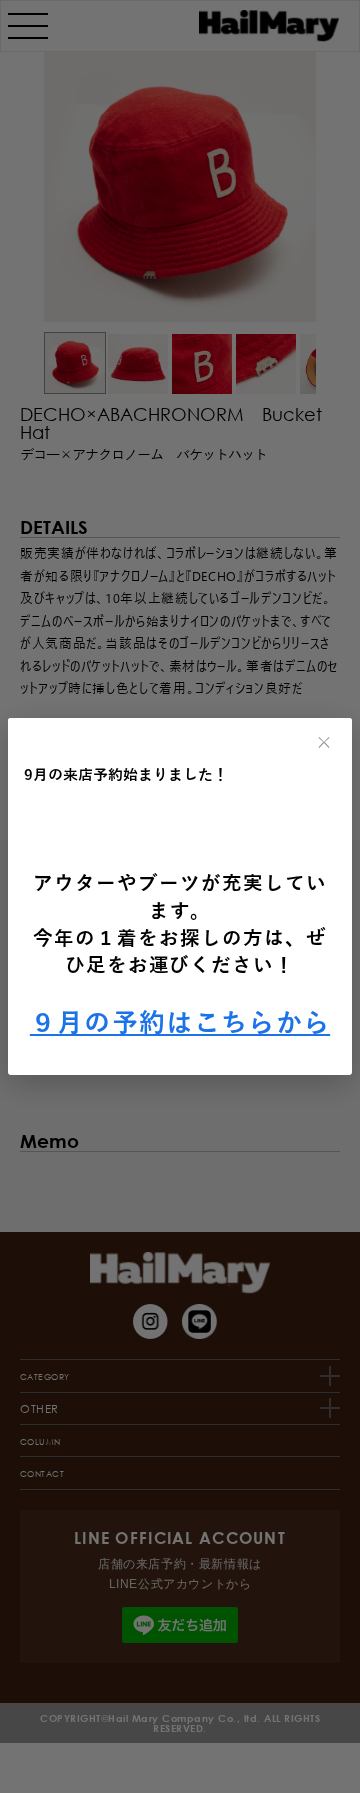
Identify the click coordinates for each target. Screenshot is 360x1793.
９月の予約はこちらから (180, 1023)
